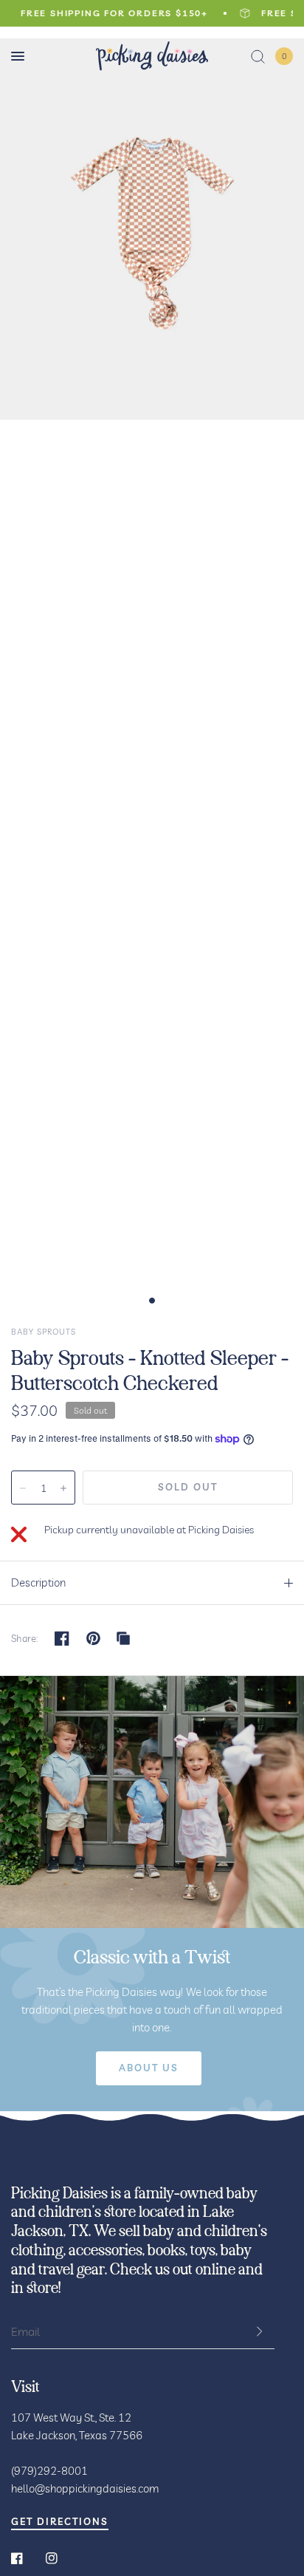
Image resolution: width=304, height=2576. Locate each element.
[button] (149, 2068)
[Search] (258, 56)
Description (38, 1582)
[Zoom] (152, 223)
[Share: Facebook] (62, 1638)
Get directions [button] (60, 2522)
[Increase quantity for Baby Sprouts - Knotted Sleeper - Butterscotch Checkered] (63, 1488)
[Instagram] (62, 2558)
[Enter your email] (260, 2331)
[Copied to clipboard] (123, 1638)
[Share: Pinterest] (94, 1638)
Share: (25, 1639)
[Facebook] (27, 2558)
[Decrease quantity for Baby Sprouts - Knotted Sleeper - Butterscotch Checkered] (23, 1488)
